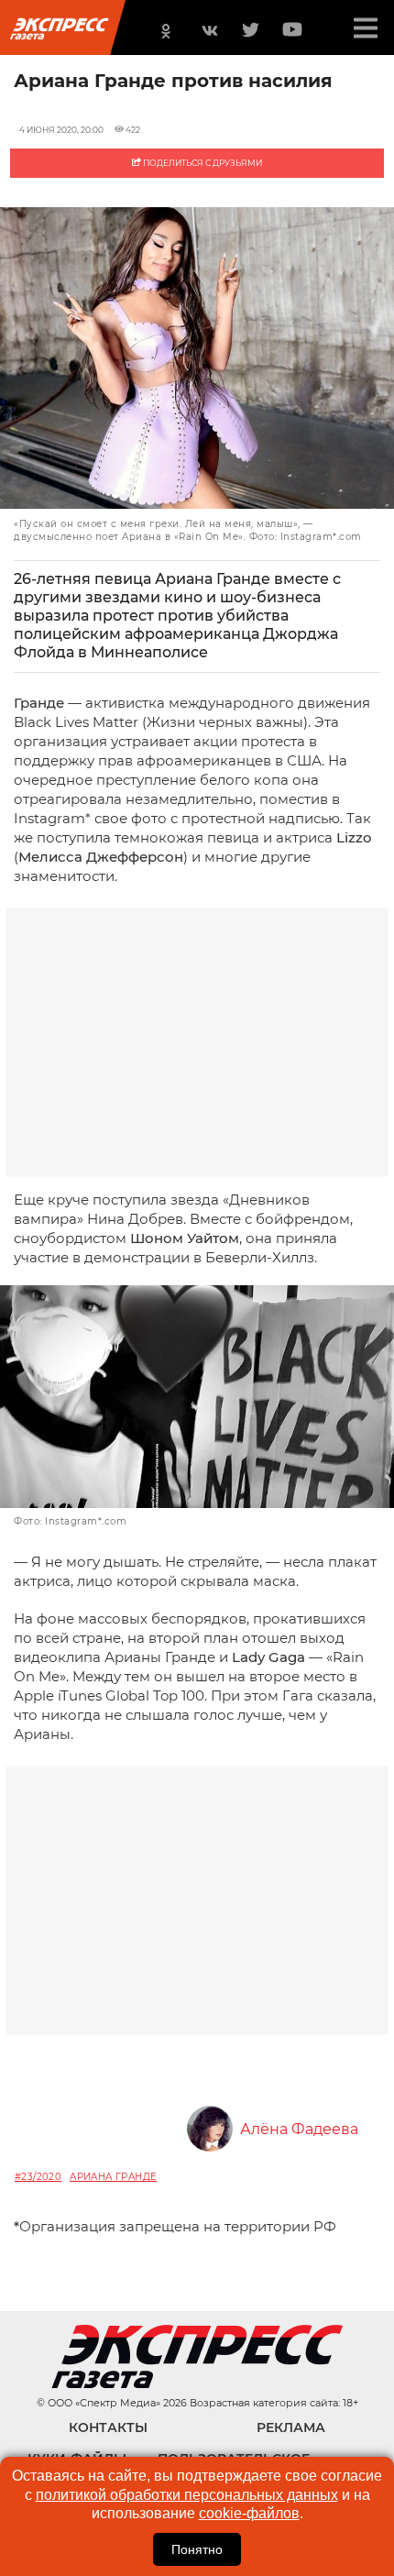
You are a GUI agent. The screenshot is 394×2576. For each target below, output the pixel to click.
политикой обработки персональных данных (187, 2495)
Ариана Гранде (113, 2177)
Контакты (108, 2427)
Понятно (197, 2549)
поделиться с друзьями (202, 163)
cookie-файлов (249, 2513)
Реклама (291, 2427)
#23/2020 (38, 2177)
